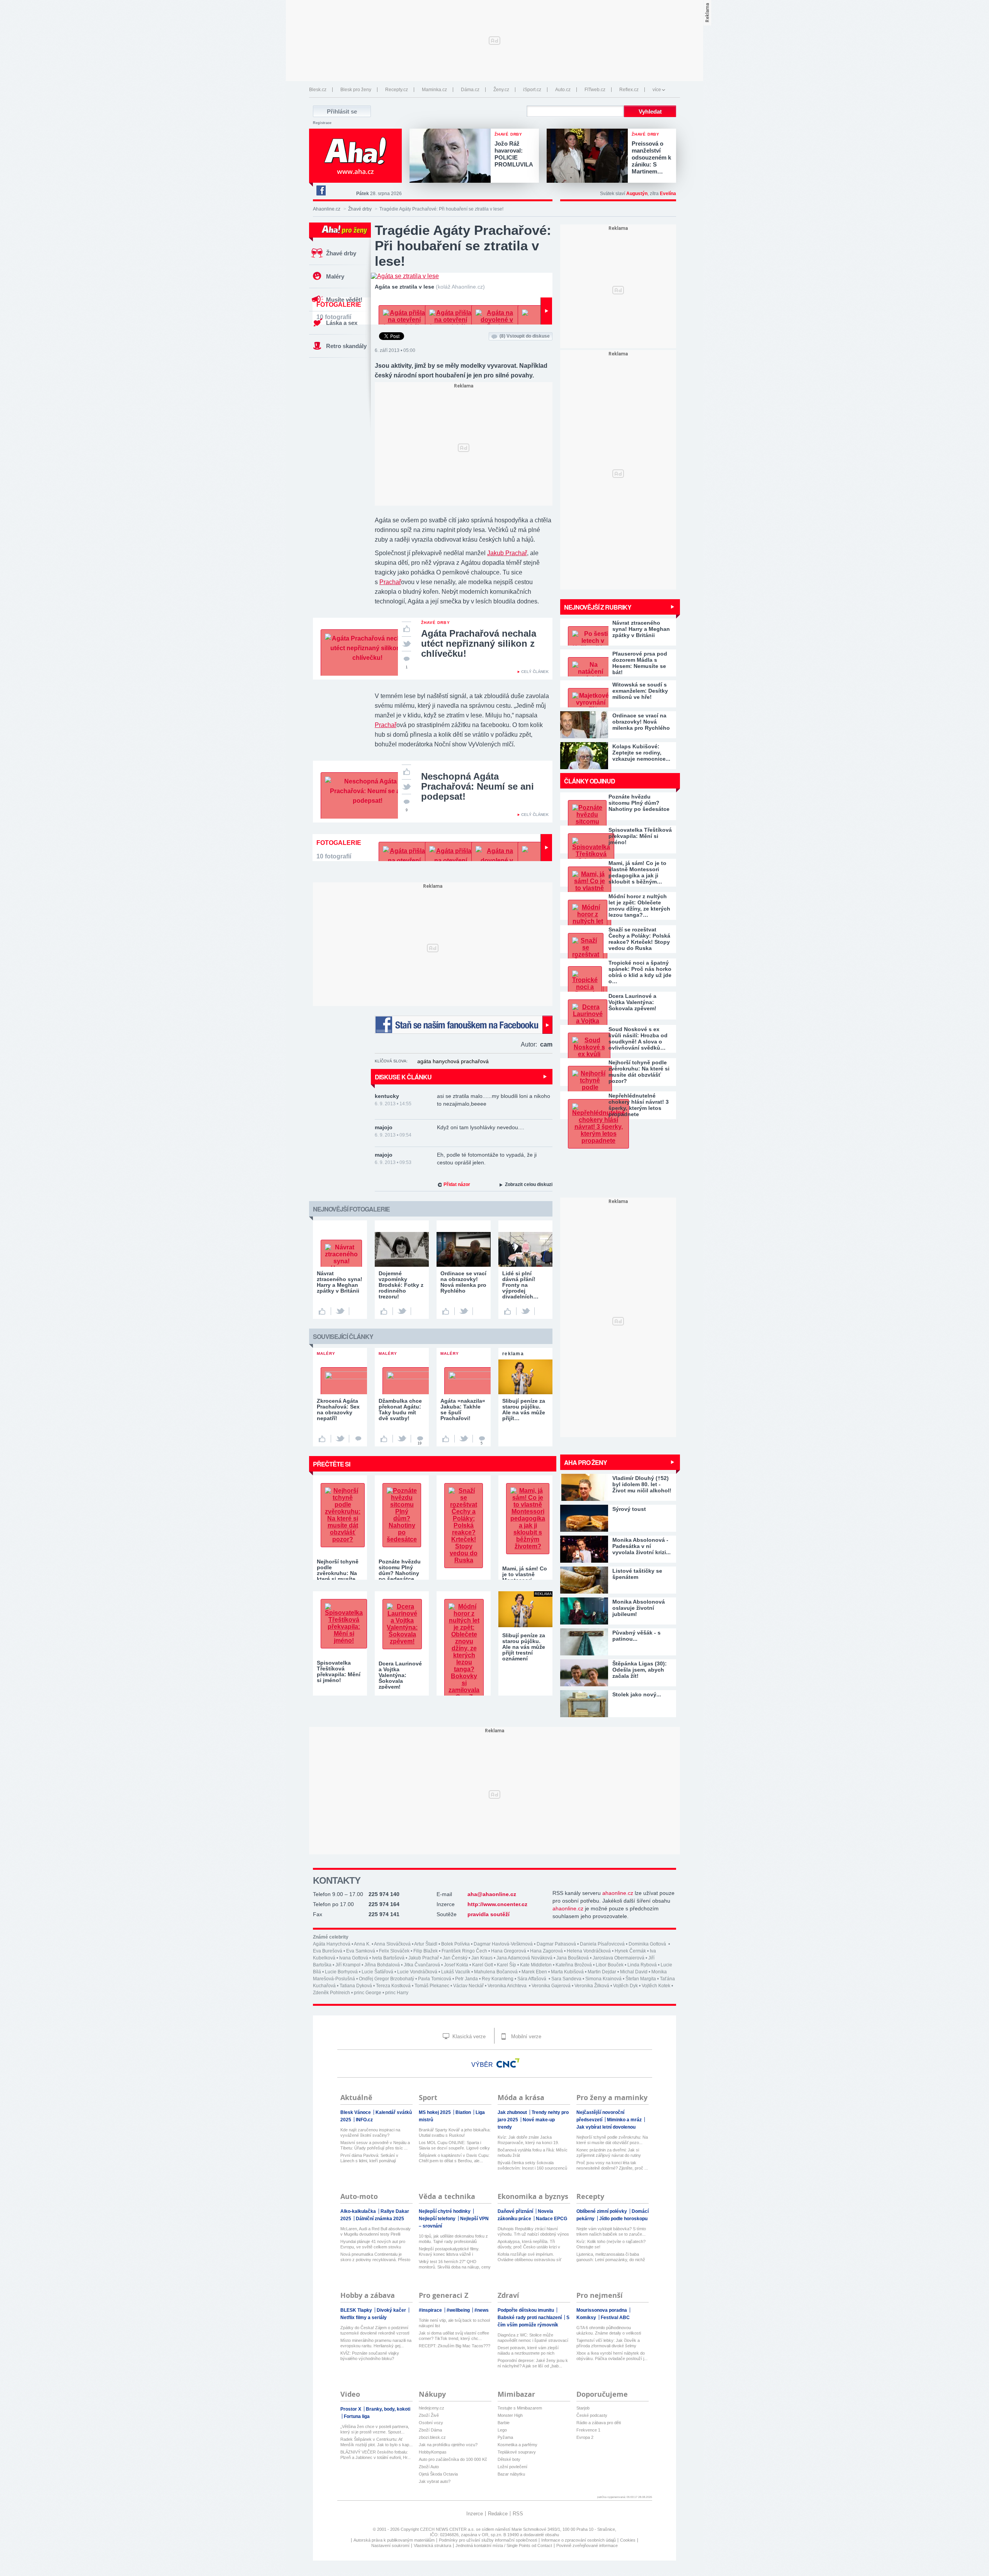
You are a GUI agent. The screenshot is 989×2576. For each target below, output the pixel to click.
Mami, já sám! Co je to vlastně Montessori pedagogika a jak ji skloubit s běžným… (637, 872)
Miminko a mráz (625, 2120)
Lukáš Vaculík (456, 1972)
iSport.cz (532, 90)
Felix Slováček (394, 1951)
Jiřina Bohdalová (382, 1965)
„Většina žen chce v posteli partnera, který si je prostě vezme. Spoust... (375, 2429)
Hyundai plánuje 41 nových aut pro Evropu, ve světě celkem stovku (373, 2244)
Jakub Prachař (507, 553)
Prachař (390, 582)
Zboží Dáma (430, 2430)
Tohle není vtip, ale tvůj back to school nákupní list (454, 2323)
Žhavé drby (360, 209)
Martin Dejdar (602, 1972)
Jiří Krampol (348, 1965)
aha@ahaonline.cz (492, 1894)
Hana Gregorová (509, 1951)
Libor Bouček (610, 1965)
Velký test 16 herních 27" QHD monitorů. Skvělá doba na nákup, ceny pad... (455, 2264)
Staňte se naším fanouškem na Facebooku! (464, 1025)
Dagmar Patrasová (556, 1944)
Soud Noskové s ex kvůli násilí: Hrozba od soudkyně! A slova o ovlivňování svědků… (638, 1038)
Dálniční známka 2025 (380, 2219)
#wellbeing (459, 2310)
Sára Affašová (532, 1979)
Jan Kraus (482, 1958)
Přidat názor (457, 1184)
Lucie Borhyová (341, 1972)
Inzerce (475, 2514)
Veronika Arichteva (508, 1986)
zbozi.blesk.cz (432, 2437)
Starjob (583, 2408)
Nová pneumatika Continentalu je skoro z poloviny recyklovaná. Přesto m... (375, 2257)
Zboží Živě (429, 2415)
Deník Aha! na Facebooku (321, 190)
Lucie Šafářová (377, 1972)
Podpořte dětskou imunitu (526, 2310)
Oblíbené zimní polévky (602, 2211)
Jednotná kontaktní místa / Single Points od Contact (504, 2545)
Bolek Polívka (455, 1944)
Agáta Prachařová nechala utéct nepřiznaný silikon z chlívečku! (479, 643)
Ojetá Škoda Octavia (438, 2474)
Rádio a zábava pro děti (599, 2423)
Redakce (498, 2514)
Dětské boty (509, 2459)
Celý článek (535, 672)
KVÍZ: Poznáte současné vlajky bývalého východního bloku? (370, 2356)
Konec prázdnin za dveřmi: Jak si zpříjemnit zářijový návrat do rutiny (609, 2153)
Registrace (322, 123)
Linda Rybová (642, 1965)
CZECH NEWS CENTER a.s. (448, 2529)
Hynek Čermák (630, 1951)
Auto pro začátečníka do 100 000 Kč (453, 2459)
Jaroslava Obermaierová (619, 1958)
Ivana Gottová (354, 1958)
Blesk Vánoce (356, 2112)
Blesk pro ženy (356, 90)
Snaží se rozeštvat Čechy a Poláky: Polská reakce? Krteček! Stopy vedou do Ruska (639, 939)
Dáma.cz (470, 90)
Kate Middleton (536, 1965)
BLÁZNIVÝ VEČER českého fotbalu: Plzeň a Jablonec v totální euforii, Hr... (376, 2455)
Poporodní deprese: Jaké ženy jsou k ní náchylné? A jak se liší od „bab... (533, 2363)
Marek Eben (534, 1972)
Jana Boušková (573, 1958)
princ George (368, 1993)
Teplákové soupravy (517, 2452)
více (657, 90)
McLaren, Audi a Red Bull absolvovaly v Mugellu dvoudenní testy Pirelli (376, 2231)
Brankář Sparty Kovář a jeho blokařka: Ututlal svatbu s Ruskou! (455, 2133)
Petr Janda (466, 1979)
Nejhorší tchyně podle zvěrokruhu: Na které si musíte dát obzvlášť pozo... (612, 2140)
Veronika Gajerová (551, 1986)
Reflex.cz (629, 90)
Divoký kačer (392, 2310)
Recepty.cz (397, 90)
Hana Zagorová (546, 1951)
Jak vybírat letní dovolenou (606, 2127)
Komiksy (587, 2318)
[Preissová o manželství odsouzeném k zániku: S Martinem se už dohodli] (589, 156)
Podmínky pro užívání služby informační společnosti (488, 2540)
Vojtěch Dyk (625, 1986)
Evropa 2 (585, 2437)
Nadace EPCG (551, 2219)
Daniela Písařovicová (602, 1944)
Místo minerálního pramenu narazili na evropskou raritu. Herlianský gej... (376, 2343)
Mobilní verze (525, 2037)
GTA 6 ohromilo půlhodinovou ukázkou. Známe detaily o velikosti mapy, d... (609, 2330)
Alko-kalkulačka (359, 2211)
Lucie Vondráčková (417, 1972)
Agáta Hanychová (332, 1944)
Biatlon (464, 2112)
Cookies (628, 2540)
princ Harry (397, 1993)
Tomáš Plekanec (432, 1986)
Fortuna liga (357, 2416)
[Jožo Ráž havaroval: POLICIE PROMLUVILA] (452, 156)
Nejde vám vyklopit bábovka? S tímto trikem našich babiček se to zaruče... (611, 2231)
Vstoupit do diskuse (525, 336)
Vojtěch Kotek (656, 1986)
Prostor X (351, 2409)
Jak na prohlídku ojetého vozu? (448, 2445)
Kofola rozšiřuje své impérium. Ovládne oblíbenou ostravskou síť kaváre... (529, 2257)
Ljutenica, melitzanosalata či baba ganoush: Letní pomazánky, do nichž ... (611, 2257)
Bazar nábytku (511, 2474)
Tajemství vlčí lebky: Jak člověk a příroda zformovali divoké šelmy (608, 2343)
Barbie (504, 2423)
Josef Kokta (456, 1965)
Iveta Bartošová (388, 1958)
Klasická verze (468, 2037)
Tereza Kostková (393, 1986)
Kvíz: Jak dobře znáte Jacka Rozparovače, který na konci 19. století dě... (528, 2140)
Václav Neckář (468, 1986)
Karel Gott (483, 1965)
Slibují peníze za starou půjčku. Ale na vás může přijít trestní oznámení (524, 1647)
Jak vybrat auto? (435, 2481)
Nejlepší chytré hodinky (445, 2211)
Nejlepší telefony (438, 2219)
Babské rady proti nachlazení (530, 2318)
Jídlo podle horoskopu (623, 2219)
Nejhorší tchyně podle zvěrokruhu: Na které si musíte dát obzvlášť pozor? (639, 1072)
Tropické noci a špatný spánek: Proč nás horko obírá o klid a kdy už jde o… (640, 972)
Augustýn (637, 194)
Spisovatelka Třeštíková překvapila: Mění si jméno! (640, 836)
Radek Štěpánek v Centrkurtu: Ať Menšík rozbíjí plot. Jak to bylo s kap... (376, 2442)
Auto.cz (563, 90)
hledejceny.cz (432, 2408)
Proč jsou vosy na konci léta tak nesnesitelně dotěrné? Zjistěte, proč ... (612, 2165)
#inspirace (431, 2310)
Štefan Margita (641, 1979)
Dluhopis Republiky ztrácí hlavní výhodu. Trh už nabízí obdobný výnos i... (533, 2232)
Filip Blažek (426, 1951)
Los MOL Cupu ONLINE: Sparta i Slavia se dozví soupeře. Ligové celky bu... (454, 2145)
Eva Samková (361, 1951)
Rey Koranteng (498, 1979)
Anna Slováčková (392, 1944)
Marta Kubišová (567, 1972)
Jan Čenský (455, 1958)
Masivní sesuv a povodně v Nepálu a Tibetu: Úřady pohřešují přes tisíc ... (375, 2145)
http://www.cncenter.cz (497, 1904)
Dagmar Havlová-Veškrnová (503, 1944)
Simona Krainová (603, 1979)
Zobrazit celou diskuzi (529, 1184)
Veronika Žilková (592, 1986)
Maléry (335, 276)
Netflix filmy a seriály (364, 2318)
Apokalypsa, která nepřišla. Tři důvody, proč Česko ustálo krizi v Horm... (529, 2244)
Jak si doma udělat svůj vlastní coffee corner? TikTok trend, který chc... (454, 2336)
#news (482, 2310)
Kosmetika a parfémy (517, 2445)
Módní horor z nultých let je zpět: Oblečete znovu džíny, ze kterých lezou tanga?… (639, 906)
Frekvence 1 (588, 2430)
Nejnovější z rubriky (598, 607)
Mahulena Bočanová (496, 1972)
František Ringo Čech (464, 1951)
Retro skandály (346, 346)
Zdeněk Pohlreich (331, 1993)
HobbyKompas (433, 2452)
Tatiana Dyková (356, 1986)
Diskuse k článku (403, 1077)
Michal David (634, 1972)
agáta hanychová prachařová (453, 1061)
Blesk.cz (318, 90)
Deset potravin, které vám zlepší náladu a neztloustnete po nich (528, 2350)
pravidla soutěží (489, 1914)
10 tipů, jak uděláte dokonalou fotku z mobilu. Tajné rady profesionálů (453, 2239)
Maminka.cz (434, 90)
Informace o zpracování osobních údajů (579, 2540)
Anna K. (362, 1944)
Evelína (668, 194)
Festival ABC (615, 2318)
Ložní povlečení (512, 2467)
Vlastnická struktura (432, 2545)
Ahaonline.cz (327, 209)
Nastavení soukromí (390, 2545)
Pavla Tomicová (435, 1979)
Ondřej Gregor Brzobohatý (387, 1979)
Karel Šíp (506, 1965)
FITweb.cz (595, 90)
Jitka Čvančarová (422, 1965)
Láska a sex (342, 323)
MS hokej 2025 (435, 2112)
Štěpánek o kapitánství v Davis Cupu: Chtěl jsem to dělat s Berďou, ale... (454, 2158)
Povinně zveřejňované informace (587, 2545)
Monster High (510, 2415)
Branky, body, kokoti (388, 2409)
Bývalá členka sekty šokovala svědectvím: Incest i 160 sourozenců (532, 2165)
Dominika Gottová (648, 1944)
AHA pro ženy (585, 1462)
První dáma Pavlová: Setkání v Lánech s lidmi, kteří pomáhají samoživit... (369, 2158)
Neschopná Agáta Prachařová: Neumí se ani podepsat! (478, 786)
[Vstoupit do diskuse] (358, 1439)
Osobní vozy (431, 2423)
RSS (518, 2514)
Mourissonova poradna (602, 2310)
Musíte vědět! (344, 300)
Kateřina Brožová (574, 1965)
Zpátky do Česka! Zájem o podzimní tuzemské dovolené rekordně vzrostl (375, 2330)
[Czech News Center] (508, 2063)
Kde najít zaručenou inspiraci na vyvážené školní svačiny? (370, 2133)
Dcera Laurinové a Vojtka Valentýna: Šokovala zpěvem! (632, 1002)
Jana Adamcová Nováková (524, 1958)
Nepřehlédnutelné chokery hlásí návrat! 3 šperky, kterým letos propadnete (639, 1105)
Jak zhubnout (513, 2112)
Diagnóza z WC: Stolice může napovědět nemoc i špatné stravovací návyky (533, 2338)
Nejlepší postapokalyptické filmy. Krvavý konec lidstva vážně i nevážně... (449, 2252)
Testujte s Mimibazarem (520, 2408)
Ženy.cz (501, 90)
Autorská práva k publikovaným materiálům (394, 2540)
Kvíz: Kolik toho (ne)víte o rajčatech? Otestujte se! (611, 2244)
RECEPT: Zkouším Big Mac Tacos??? (455, 2346)
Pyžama (505, 2437)
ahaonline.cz (618, 1893)
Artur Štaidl (426, 1944)
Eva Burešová (328, 1951)
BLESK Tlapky (357, 2310)
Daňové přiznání (516, 2211)
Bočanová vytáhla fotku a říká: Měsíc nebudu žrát (533, 2153)
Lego (502, 2430)
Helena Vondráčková (589, 1951)
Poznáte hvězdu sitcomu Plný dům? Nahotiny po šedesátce (639, 803)
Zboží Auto (429, 2467)
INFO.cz (364, 2120)
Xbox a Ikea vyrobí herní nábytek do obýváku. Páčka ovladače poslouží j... (612, 2356)
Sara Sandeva (566, 1979)
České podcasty (592, 2415)
